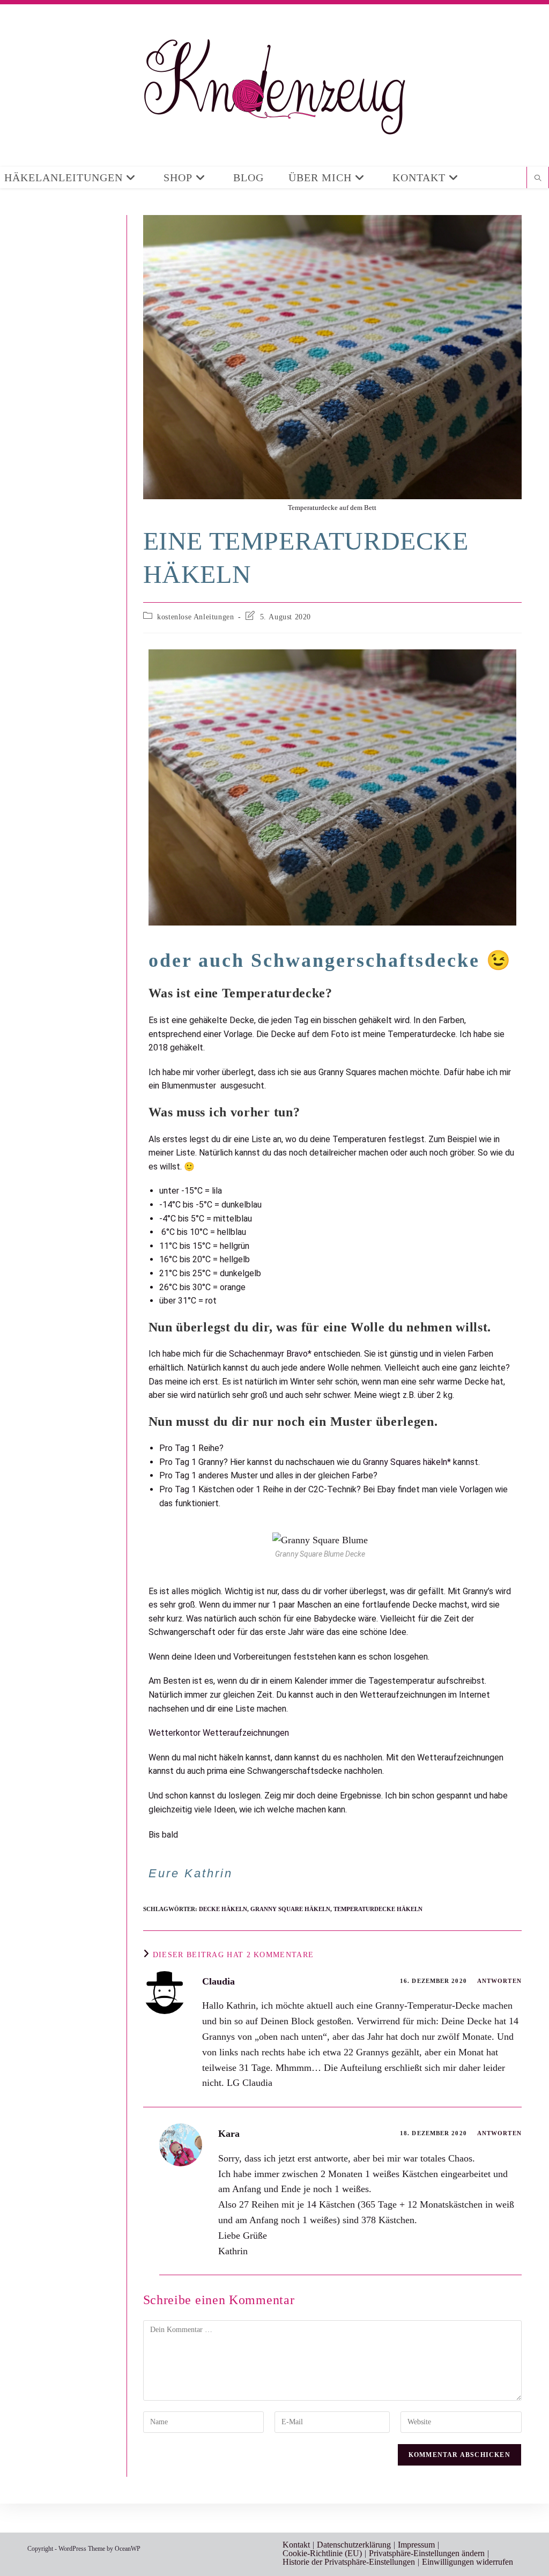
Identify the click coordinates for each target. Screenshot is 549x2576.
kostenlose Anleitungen (195, 617)
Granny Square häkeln (290, 1909)
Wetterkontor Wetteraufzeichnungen (219, 1733)
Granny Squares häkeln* (407, 1462)
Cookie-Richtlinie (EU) (322, 2553)
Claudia (218, 1981)
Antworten (499, 1981)
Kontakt (296, 2545)
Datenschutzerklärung (354, 2545)
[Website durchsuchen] (538, 179)
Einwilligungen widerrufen (468, 2562)
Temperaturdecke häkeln (378, 1909)
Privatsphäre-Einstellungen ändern (427, 2553)
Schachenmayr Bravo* (270, 1354)
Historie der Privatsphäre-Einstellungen (349, 2562)
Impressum (416, 2545)
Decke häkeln (223, 1909)
